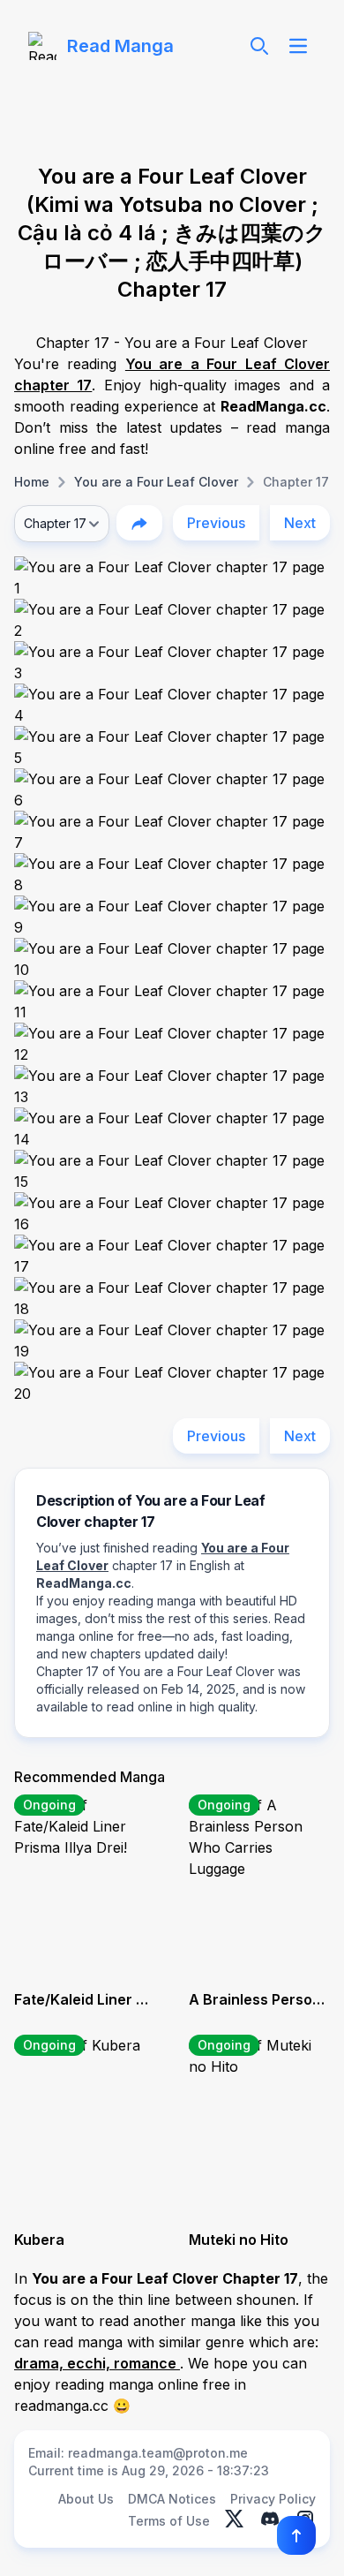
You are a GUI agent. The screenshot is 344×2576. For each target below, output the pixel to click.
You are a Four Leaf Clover (156, 482)
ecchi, (90, 2363)
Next (300, 523)
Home (32, 482)
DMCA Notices (172, 2499)
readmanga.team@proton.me (158, 2453)
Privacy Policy (273, 2499)
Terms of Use (169, 2521)
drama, (41, 2363)
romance (147, 2363)
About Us (86, 2499)
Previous (216, 523)
